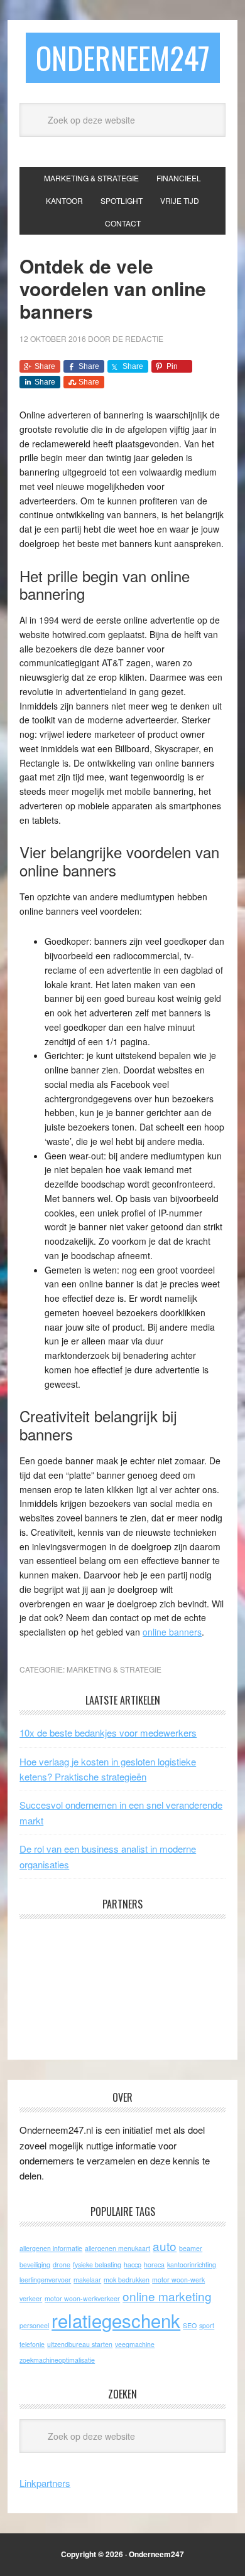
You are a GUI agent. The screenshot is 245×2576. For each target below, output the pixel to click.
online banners (172, 1632)
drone (62, 2265)
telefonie (32, 2344)
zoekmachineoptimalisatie (57, 2360)
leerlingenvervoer (45, 2280)
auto (165, 2246)
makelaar (87, 2280)
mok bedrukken (127, 2280)
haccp (133, 2265)
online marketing (167, 2296)
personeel (34, 2325)
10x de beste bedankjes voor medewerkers (108, 1732)
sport (207, 2325)
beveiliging (35, 2265)
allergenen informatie (51, 2248)
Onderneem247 (123, 57)
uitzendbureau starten (80, 2344)
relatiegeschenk (116, 2320)
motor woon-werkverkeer (82, 2298)
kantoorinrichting (192, 2265)
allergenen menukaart (117, 2248)
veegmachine (135, 2344)
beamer (191, 2248)
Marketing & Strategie (114, 1669)
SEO (190, 2325)
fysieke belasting (97, 2265)
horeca (154, 2265)
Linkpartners (45, 2483)
